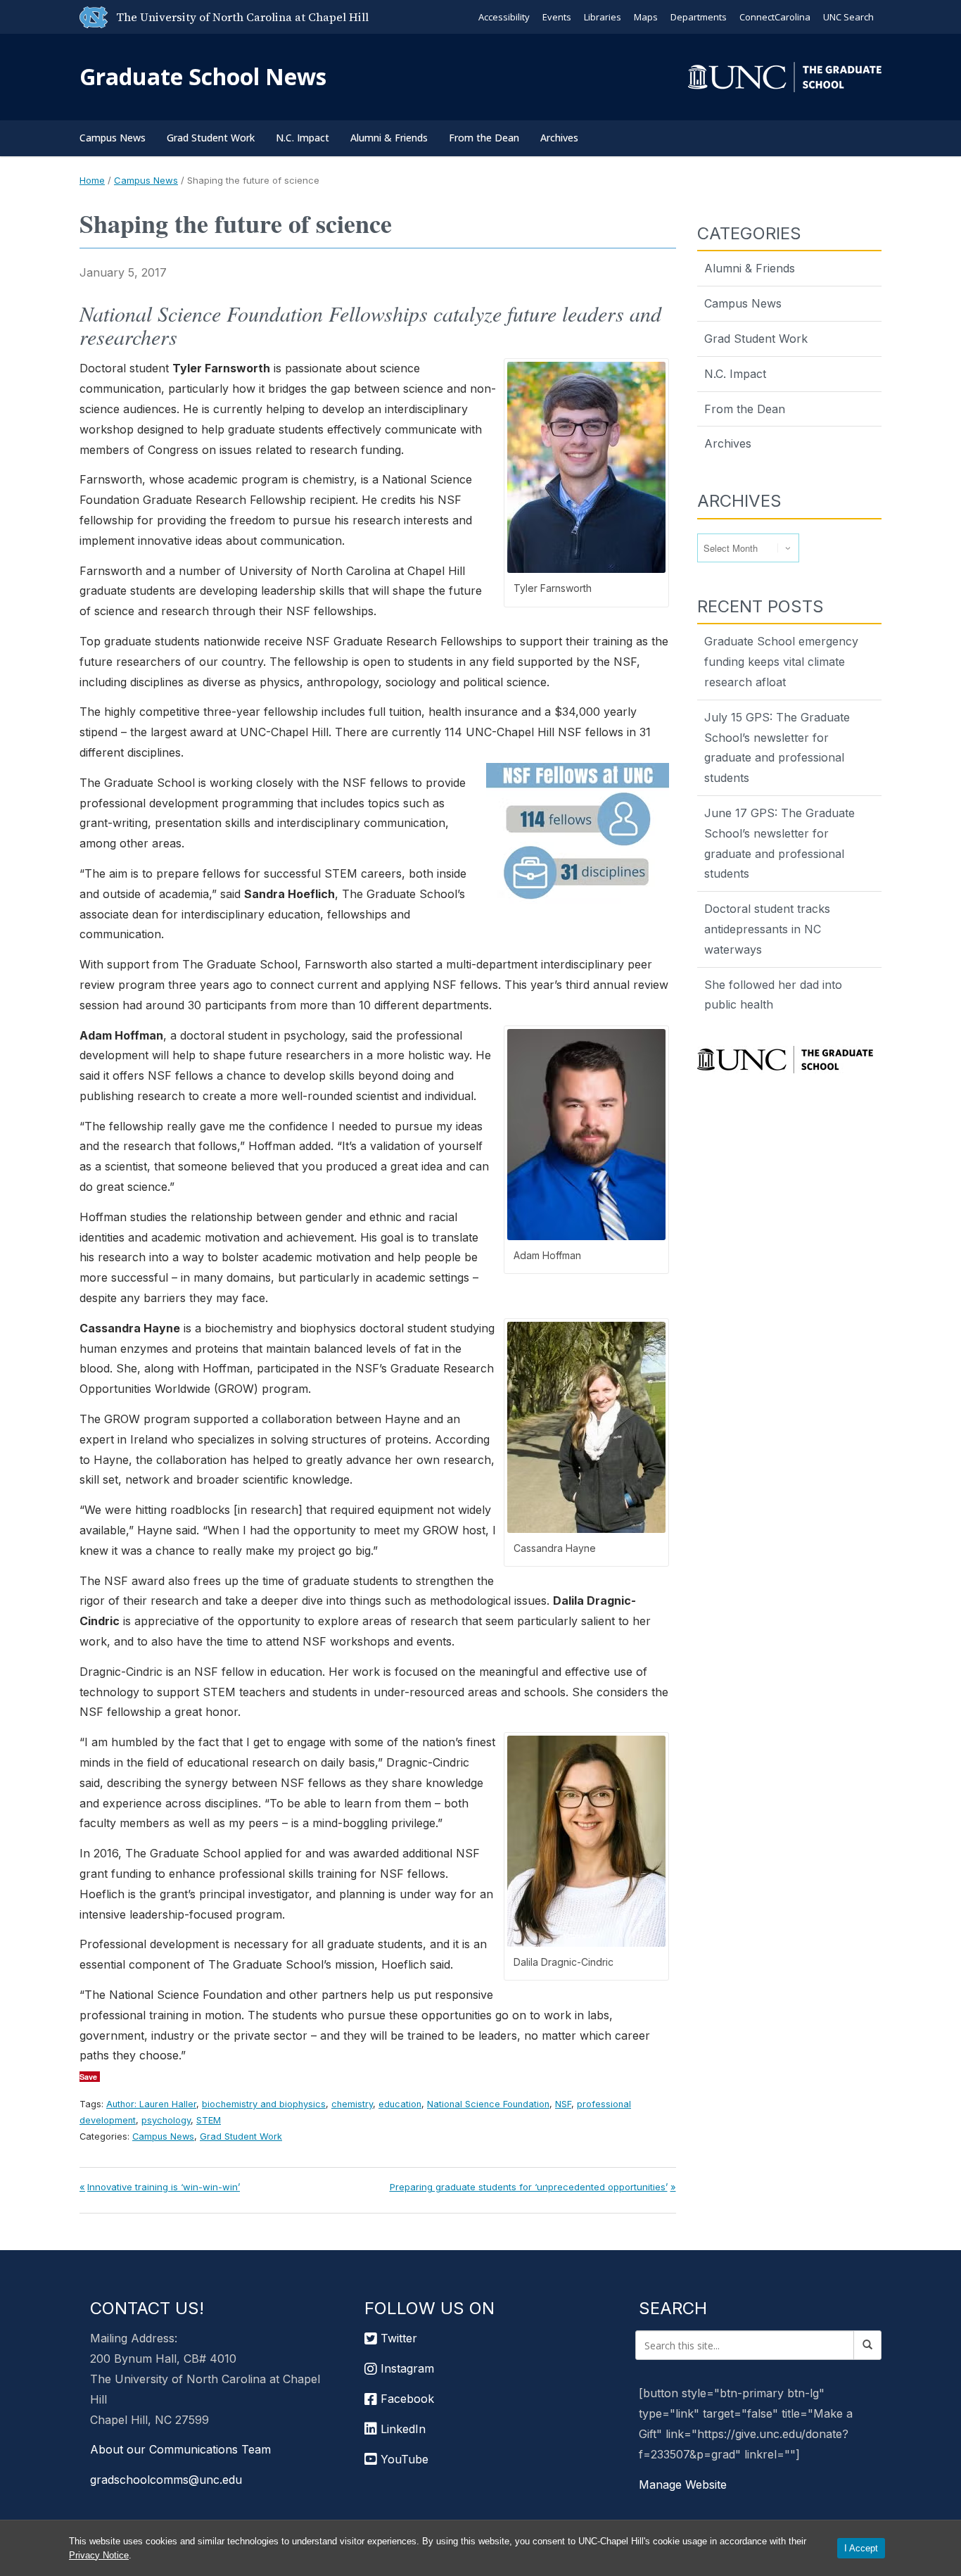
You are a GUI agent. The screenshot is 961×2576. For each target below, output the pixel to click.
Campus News (113, 138)
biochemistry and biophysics (264, 2104)
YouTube (403, 2459)
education (400, 2104)
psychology (166, 2120)
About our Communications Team (180, 2449)
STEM (209, 2120)
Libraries (603, 17)
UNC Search (848, 17)
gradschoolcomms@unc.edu (166, 2480)
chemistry (352, 2104)
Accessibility (504, 17)
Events (557, 17)
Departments (699, 17)
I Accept (861, 2548)
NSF (563, 2104)
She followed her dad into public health (773, 995)
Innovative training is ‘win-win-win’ (163, 2187)
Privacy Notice (99, 2555)
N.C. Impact (303, 138)
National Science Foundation (488, 2104)
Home (92, 180)
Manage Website (683, 2485)
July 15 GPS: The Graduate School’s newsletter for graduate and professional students (777, 747)
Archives (559, 138)
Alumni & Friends (389, 138)
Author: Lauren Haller (151, 2104)
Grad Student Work (211, 138)
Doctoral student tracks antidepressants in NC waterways (767, 929)
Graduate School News (203, 76)
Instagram (406, 2368)
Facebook (406, 2399)
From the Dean (484, 138)
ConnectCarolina (775, 17)
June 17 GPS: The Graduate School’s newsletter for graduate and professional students (779, 843)
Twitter (397, 2338)
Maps (646, 17)
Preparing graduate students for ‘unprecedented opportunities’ (529, 2187)
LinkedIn (401, 2429)
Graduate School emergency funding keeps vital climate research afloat (781, 662)
